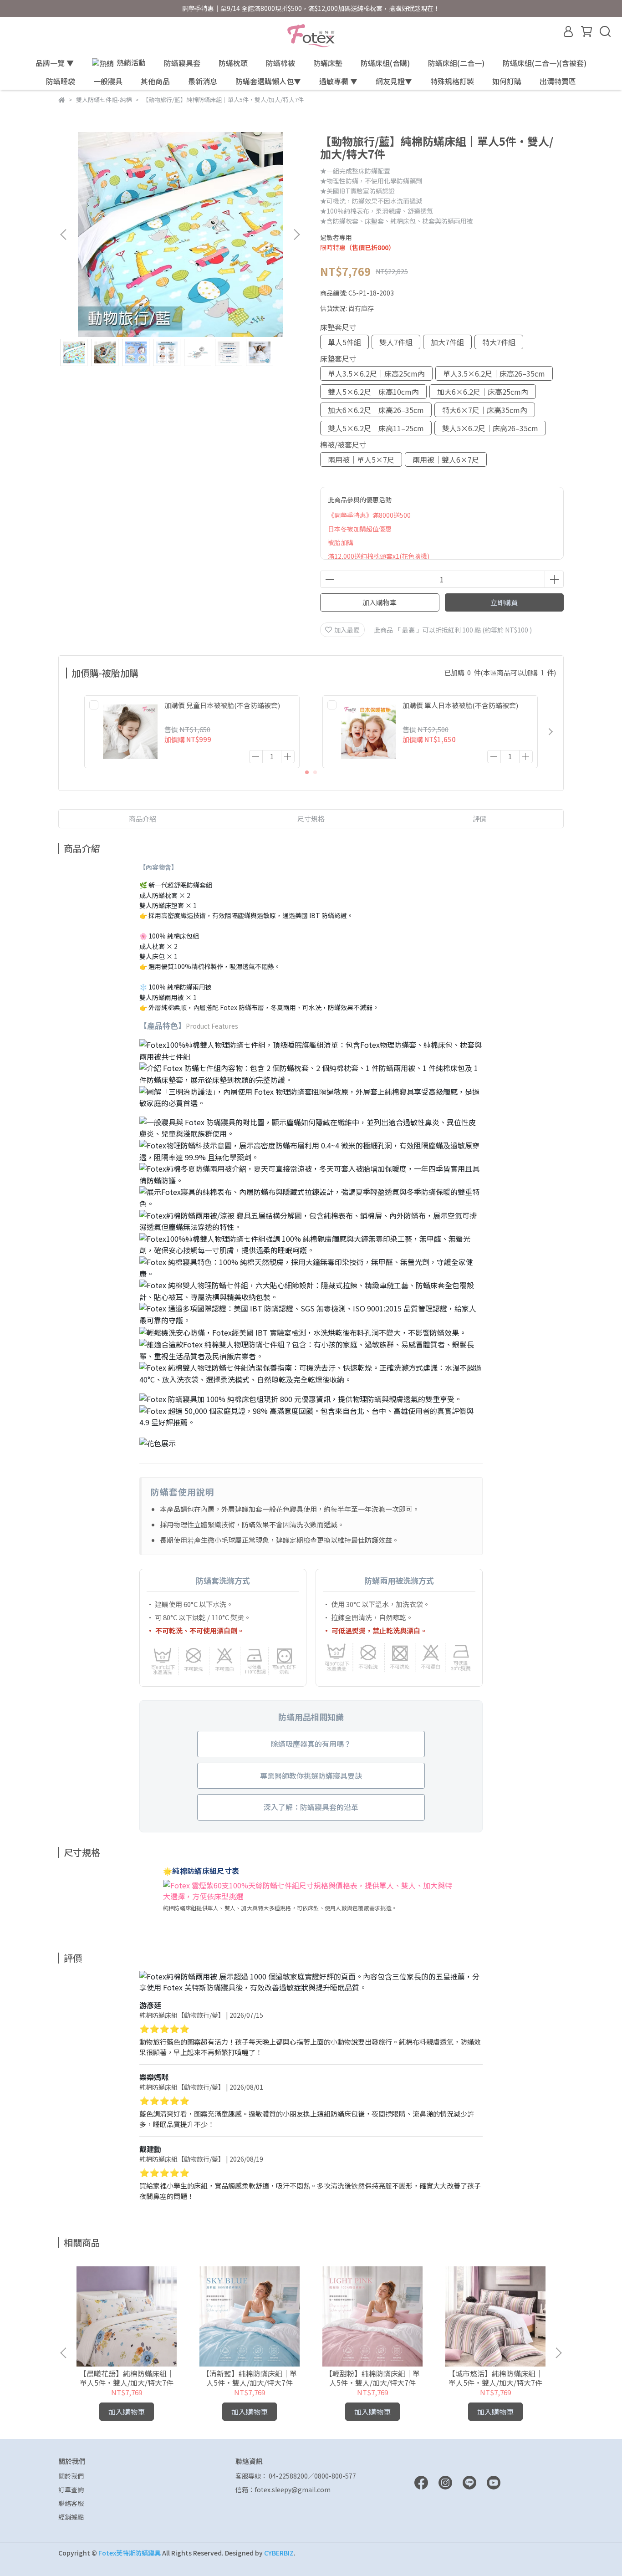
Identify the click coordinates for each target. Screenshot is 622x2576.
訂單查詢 (71, 2489)
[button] (296, 235)
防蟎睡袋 (61, 81)
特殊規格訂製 (452, 81)
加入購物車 (380, 602)
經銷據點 (71, 2517)
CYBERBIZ (279, 2553)
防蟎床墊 (328, 63)
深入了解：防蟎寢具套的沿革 (311, 1807)
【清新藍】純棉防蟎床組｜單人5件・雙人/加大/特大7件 (250, 2378)
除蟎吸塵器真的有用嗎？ (311, 1744)
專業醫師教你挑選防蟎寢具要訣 (311, 1775)
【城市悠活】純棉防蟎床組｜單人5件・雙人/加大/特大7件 (495, 2378)
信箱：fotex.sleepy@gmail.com (283, 2489)
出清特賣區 (558, 81)
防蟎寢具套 (182, 63)
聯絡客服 (71, 2503)
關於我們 (71, 2476)
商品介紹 (143, 819)
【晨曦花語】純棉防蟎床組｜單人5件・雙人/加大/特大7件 (127, 2378)
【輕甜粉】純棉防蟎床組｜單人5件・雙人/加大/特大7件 (372, 2378)
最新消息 (203, 81)
